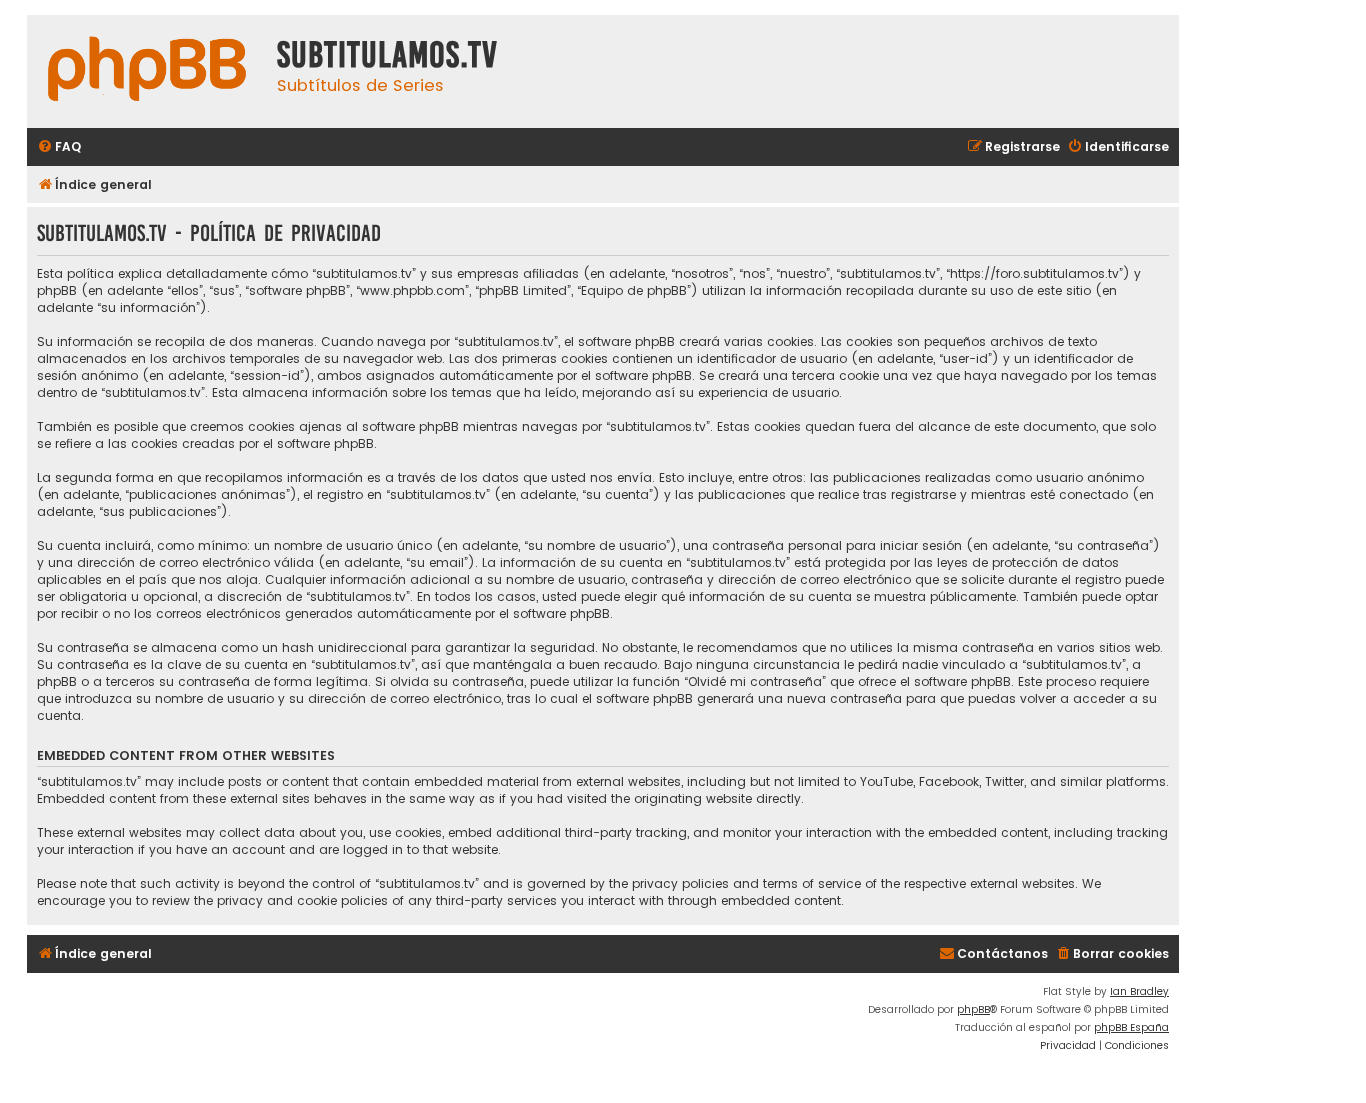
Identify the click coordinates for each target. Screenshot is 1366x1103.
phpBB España (1131, 1027)
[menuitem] (59, 147)
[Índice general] (147, 71)
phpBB (973, 1009)
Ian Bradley (1139, 991)
